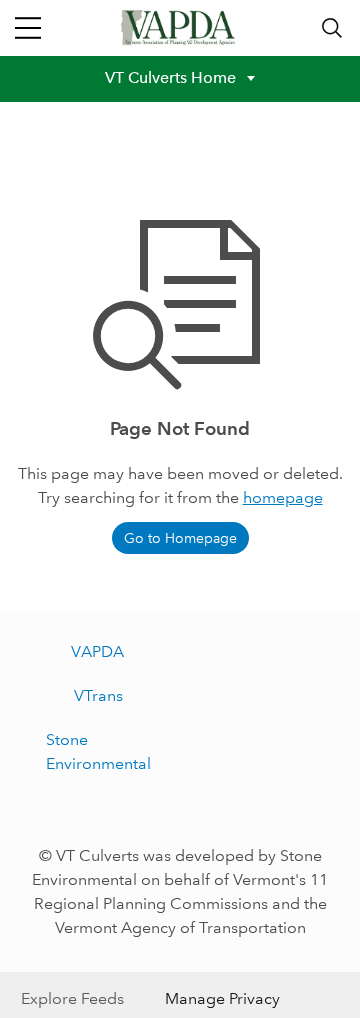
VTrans (98, 695)
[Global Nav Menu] (28, 28)
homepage (283, 497)
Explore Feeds (72, 998)
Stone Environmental (98, 751)
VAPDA (97, 651)
